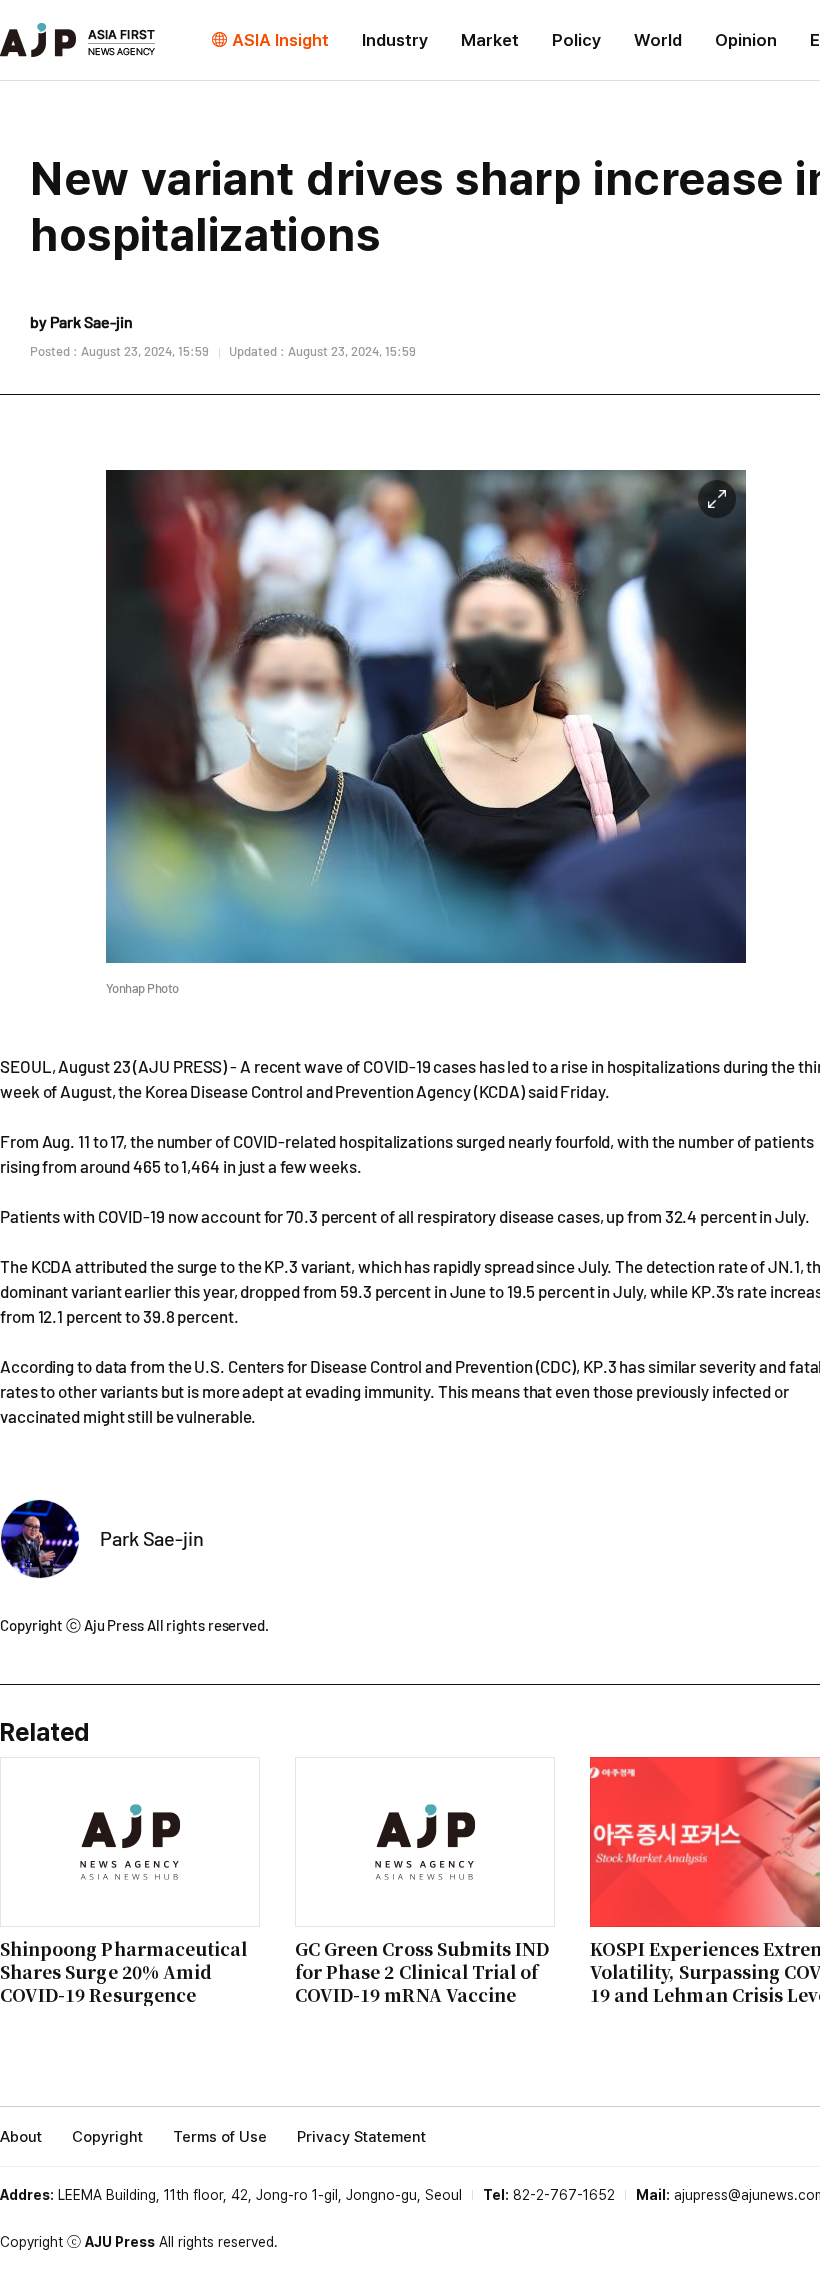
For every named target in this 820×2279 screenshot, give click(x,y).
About (21, 2137)
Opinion (746, 40)
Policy (576, 40)
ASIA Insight (280, 40)
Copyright (107, 2137)
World (658, 40)
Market (490, 40)
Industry (395, 40)
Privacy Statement (361, 2137)
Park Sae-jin (152, 1538)
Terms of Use (220, 2137)
